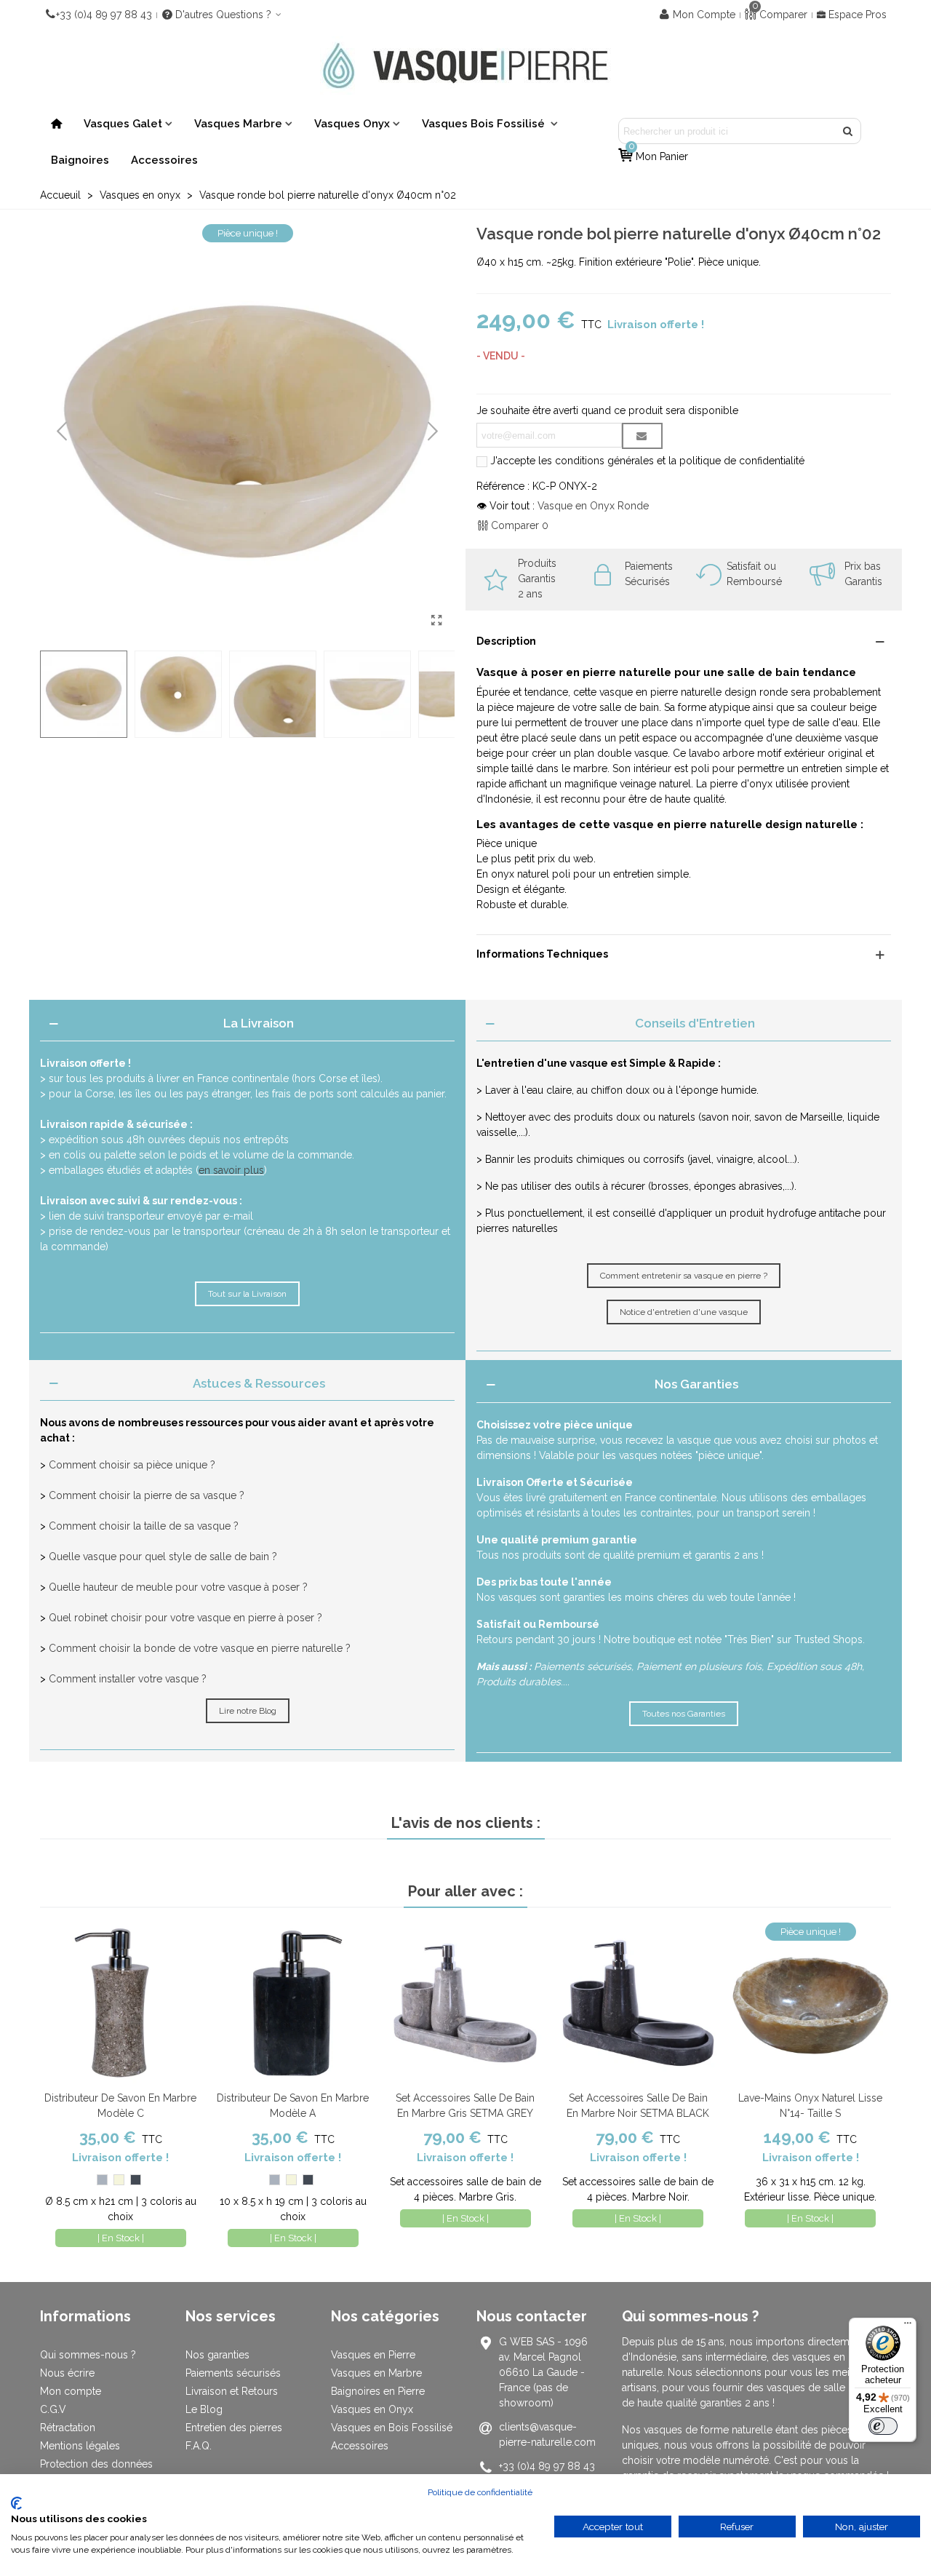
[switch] (883, 2426)
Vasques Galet (123, 124)
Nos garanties (217, 2355)
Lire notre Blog (248, 1711)
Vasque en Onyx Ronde (593, 506)
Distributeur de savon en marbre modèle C (120, 2106)
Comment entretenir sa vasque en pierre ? (684, 1276)
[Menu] (908, 2326)
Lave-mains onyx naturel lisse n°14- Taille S (810, 2106)
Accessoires (164, 160)
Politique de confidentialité (480, 2492)
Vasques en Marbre (376, 2373)
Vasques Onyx (352, 124)
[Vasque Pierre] (465, 65)
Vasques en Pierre (373, 2355)
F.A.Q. (199, 2446)
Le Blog (204, 2409)
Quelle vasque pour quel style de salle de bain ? (163, 1557)
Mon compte (71, 2391)
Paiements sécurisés (233, 2373)
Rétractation (68, 2428)
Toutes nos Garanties (684, 1714)
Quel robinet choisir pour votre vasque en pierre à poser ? (185, 1618)
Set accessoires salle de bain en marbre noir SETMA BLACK (638, 2106)
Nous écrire (67, 2373)
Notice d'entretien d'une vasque (684, 1312)
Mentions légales (80, 2446)
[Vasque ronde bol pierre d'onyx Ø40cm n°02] (436, 621)
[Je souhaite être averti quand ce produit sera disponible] (642, 436)
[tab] (247, 1024)
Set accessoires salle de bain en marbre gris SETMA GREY (465, 2106)
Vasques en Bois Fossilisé (392, 2428)
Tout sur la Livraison (247, 1294)
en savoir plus (231, 1170)
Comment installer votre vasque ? (128, 1679)
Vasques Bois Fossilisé (485, 124)
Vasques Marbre (238, 124)
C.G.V (53, 2409)
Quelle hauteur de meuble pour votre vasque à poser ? (178, 1587)
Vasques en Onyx (372, 2409)
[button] (433, 432)
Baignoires (80, 160)
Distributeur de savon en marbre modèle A (293, 2106)
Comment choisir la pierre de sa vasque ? (147, 1495)
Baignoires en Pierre (378, 2391)
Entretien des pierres (234, 2428)
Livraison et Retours (232, 2391)
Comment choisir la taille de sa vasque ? (144, 1526)
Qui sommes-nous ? (88, 2355)
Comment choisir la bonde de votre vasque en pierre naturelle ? (200, 1648)
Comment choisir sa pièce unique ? (132, 1465)
